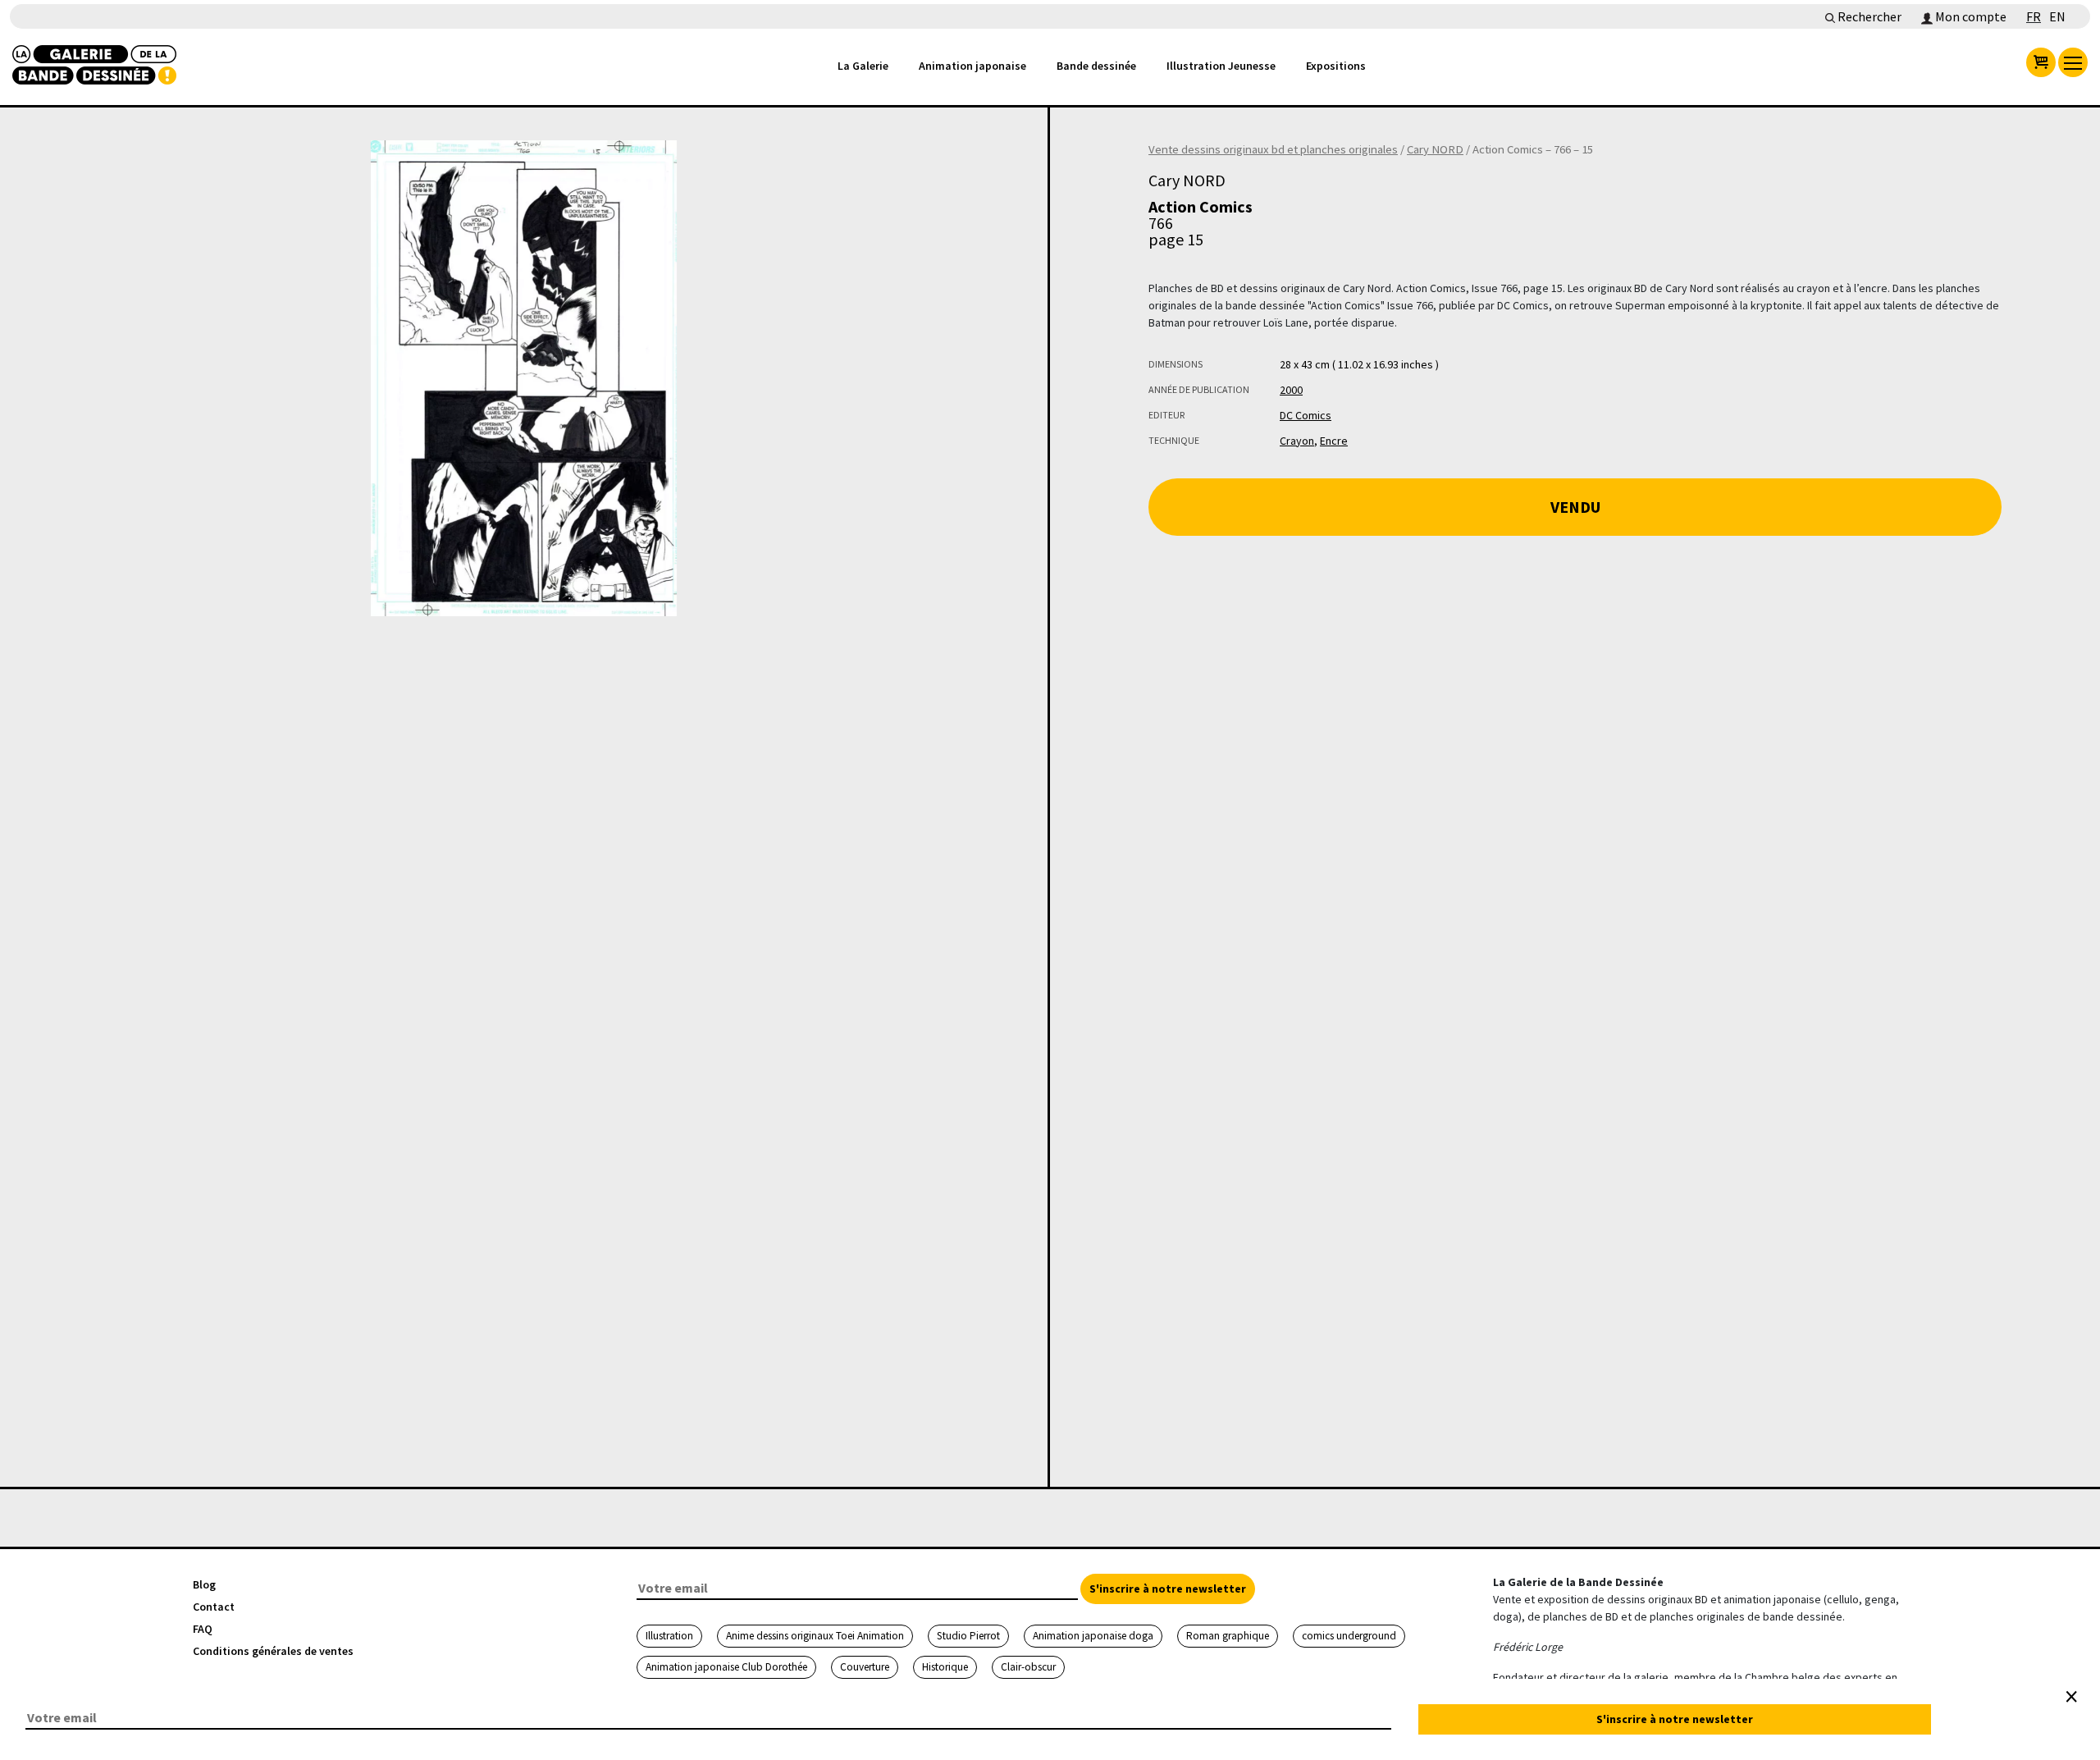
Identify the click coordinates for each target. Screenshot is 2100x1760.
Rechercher (1868, 16)
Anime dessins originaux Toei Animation (815, 1636)
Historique (945, 1667)
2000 (1291, 390)
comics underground (1349, 1636)
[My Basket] (2041, 62)
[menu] (2073, 62)
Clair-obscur (1028, 1667)
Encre (1334, 441)
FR (2034, 16)
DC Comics (1306, 415)
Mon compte (1970, 16)
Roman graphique (1228, 1636)
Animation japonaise (972, 66)
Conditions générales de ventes (273, 1651)
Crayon (1297, 441)
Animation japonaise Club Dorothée (726, 1667)
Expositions (1336, 66)
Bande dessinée (1096, 66)
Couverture (865, 1667)
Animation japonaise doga (1093, 1636)
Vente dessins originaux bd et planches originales (1273, 149)
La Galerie (863, 66)
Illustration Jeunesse (1221, 66)
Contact (214, 1607)
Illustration (669, 1636)
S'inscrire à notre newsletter (1168, 1589)
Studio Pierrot (968, 1636)
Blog (204, 1584)
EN (2057, 16)
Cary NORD (1435, 149)
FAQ (203, 1629)
